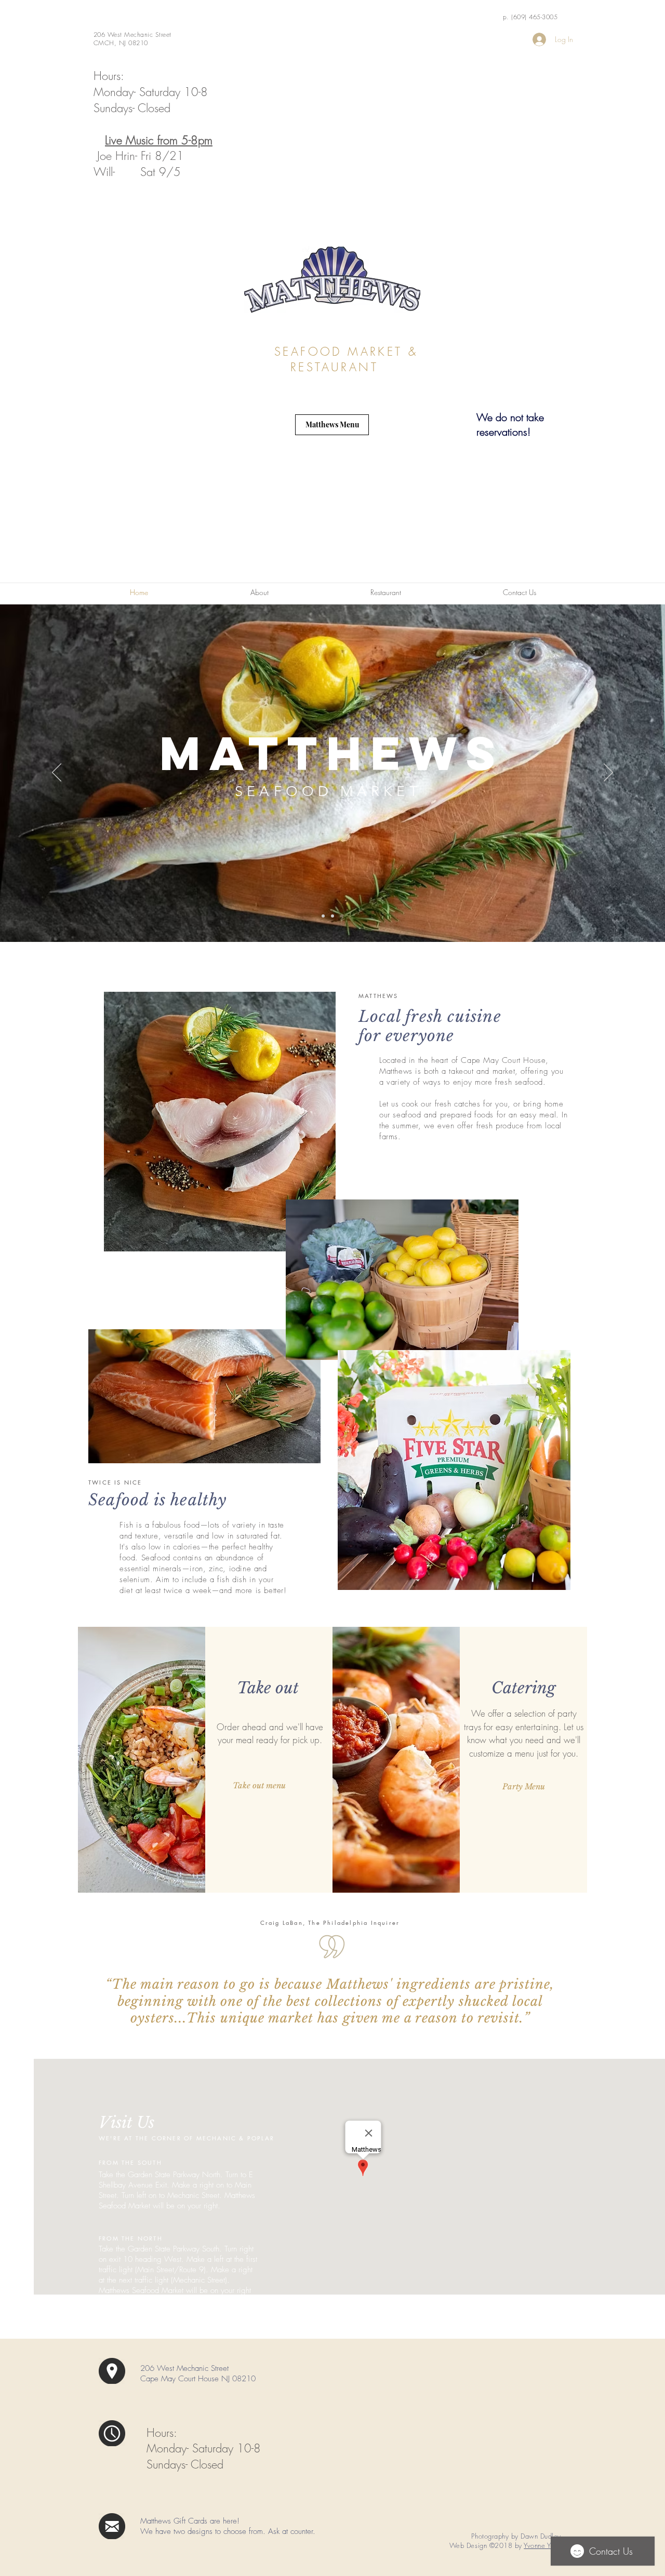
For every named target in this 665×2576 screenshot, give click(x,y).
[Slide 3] (342, 916)
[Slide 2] (332, 916)
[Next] (608, 773)
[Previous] (57, 773)
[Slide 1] (323, 916)
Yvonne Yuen (542, 2545)
